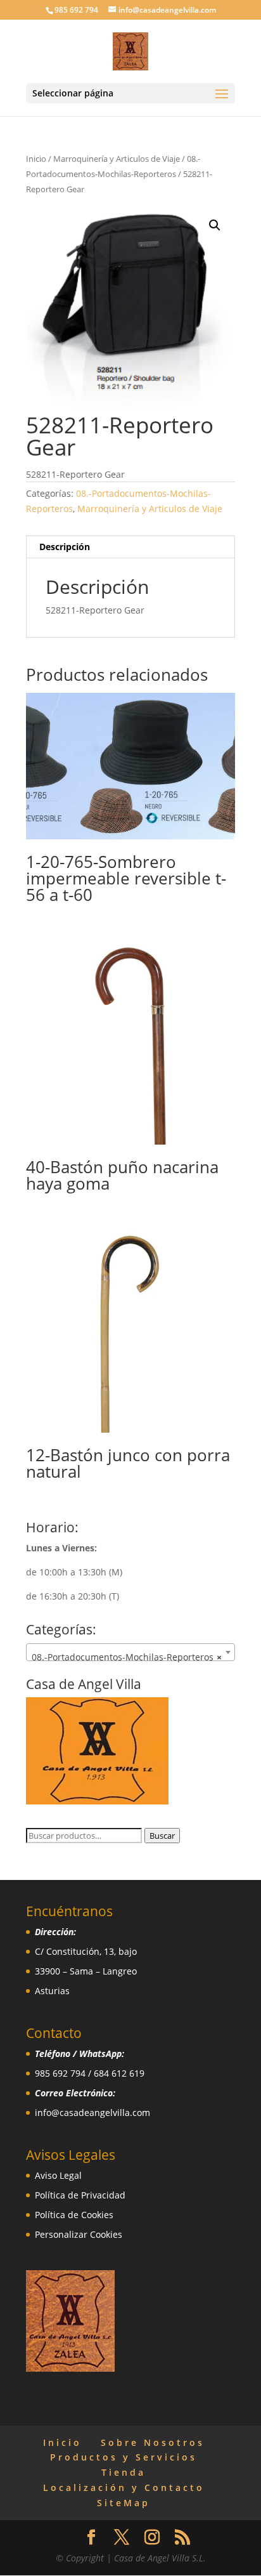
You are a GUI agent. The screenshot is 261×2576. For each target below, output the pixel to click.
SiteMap (124, 2503)
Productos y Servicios (124, 2457)
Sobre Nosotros (153, 2442)
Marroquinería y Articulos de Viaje (117, 159)
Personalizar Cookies (79, 2234)
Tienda (124, 2472)
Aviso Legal (58, 2175)
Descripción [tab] (65, 547)
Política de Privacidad (80, 2195)
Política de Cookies (74, 2215)
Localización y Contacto (124, 2487)
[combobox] (130, 1652)
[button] (215, 225)
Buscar (162, 1836)
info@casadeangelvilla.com (92, 2113)
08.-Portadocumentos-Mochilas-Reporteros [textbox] (127, 1657)
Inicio (36, 159)
